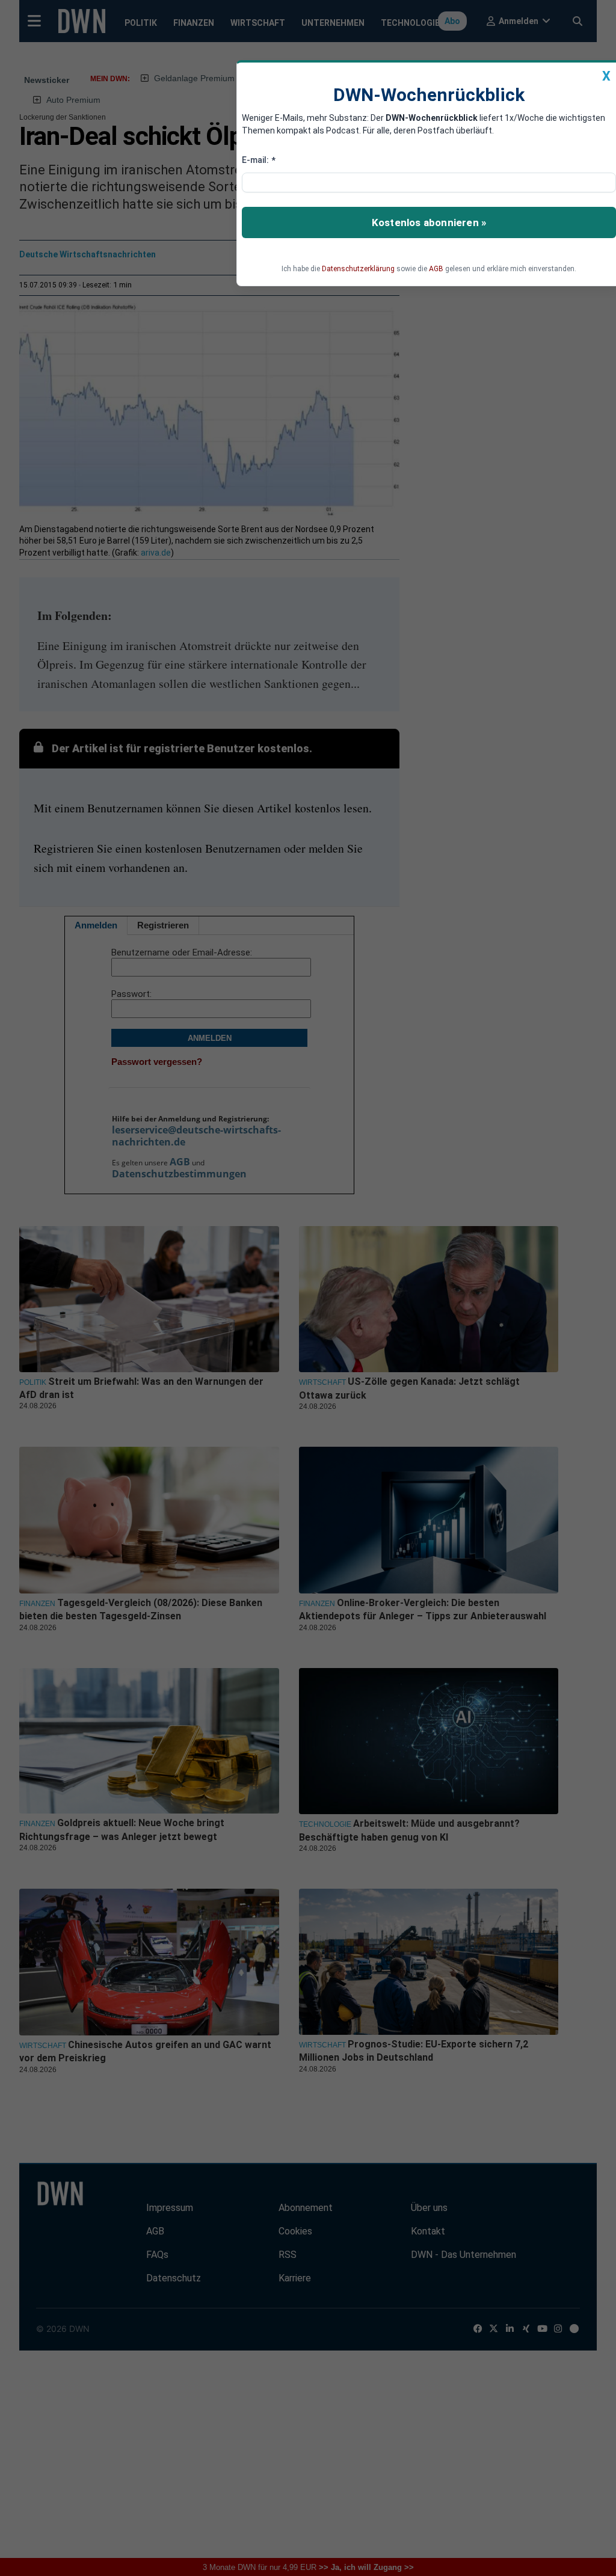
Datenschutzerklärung (358, 269)
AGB (436, 269)
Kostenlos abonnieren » (429, 222)
